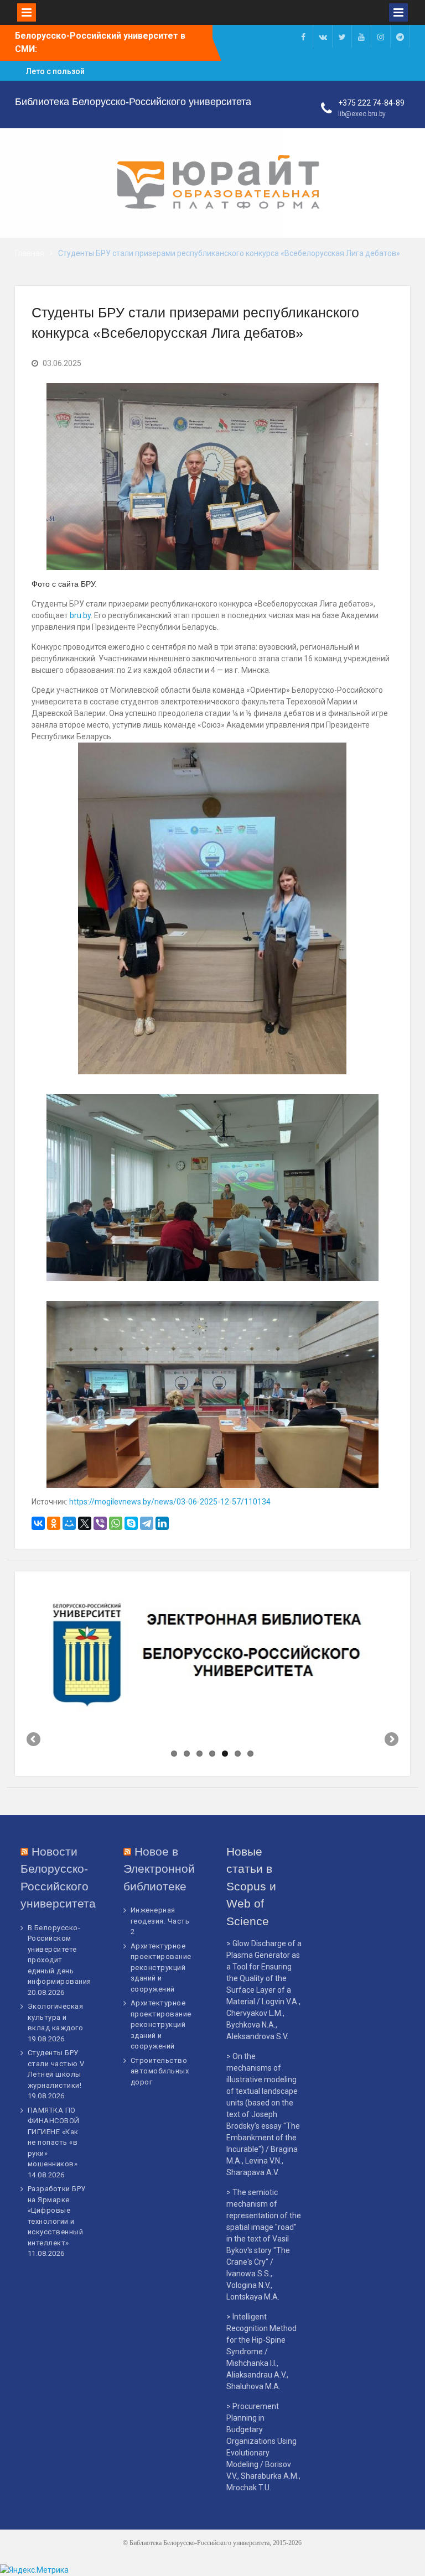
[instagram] (381, 36)
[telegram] (400, 36)
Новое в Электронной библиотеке (159, 1869)
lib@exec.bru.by (362, 114)
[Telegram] (147, 1523)
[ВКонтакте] (38, 1523)
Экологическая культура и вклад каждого (56, 2017)
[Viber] (100, 1523)
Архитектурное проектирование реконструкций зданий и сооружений (161, 1968)
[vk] (323, 36)
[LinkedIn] (162, 1523)
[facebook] (303, 36)
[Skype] (131, 1523)
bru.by (80, 615)
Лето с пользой (55, 71)
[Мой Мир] (69, 1523)
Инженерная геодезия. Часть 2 (160, 1921)
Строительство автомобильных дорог (160, 2071)
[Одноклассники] (54, 1523)
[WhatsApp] (116, 1523)
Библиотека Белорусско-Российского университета (133, 102)
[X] (85, 1523)
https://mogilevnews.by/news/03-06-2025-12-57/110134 (170, 1502)
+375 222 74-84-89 (371, 103)
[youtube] (361, 36)
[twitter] (342, 36)
